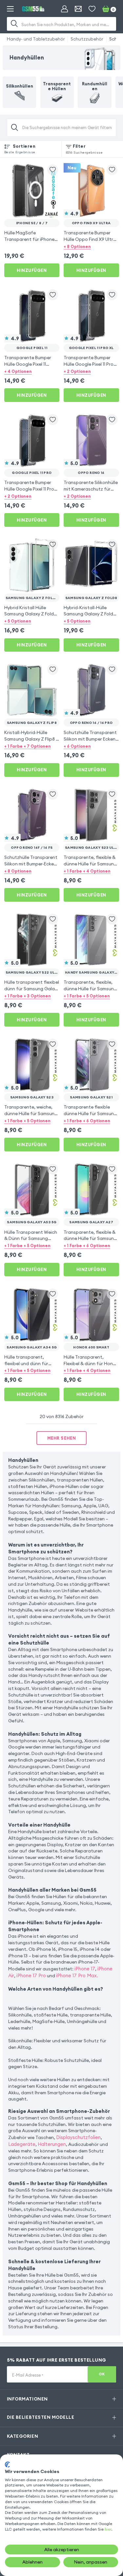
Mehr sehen (61, 1438)
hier (108, 2529)
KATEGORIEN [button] (22, 2436)
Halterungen (52, 2144)
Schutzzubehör (87, 39)
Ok (102, 2374)
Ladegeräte (22, 2144)
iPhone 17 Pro (31, 1975)
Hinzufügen (32, 270)
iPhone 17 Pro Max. (77, 1975)
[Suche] (14, 24)
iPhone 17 (85, 1969)
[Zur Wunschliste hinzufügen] (53, 170)
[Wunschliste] (92, 9)
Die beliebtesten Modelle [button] (41, 2417)
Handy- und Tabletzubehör (36, 39)
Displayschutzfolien (78, 2137)
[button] (91, 247)
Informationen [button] (27, 2399)
